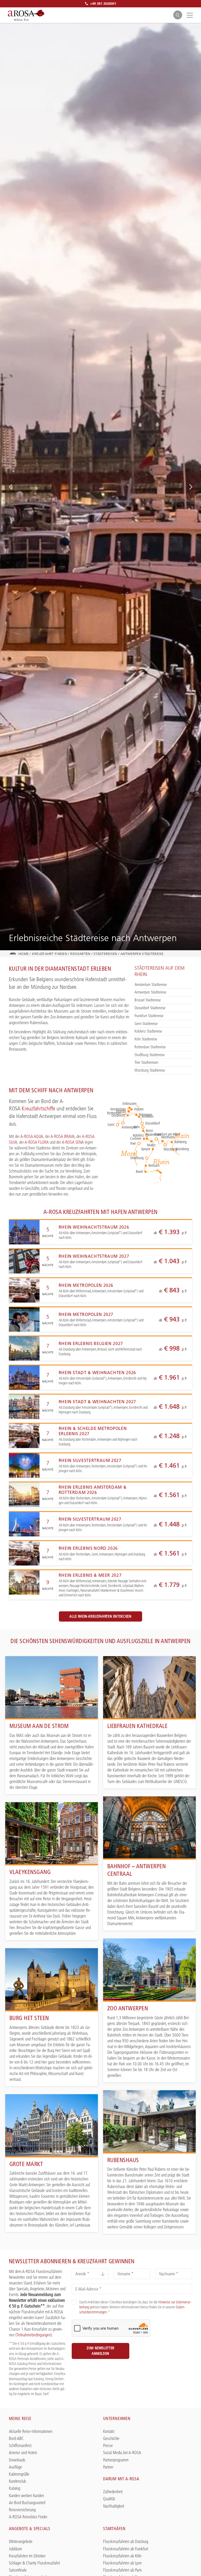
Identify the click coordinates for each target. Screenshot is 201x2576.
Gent (111, 1125)
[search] (178, 15)
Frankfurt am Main (169, 1134)
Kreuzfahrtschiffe (38, 1108)
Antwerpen (130, 1124)
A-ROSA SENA (73, 1142)
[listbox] (90, 2274)
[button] (10, 487)
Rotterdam (114, 1113)
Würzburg (172, 1146)
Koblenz (138, 1135)
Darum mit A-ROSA (121, 2479)
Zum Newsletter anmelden (100, 2351)
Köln (137, 1127)
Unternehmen (117, 2418)
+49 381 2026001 (103, 3)
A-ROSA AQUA (32, 1136)
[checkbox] (74, 2302)
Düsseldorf (149, 1123)
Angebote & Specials (30, 2529)
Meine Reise (20, 2418)
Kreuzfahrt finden (49, 954)
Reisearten (80, 954)
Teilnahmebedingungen (34, 2335)
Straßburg (136, 1158)
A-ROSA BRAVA (63, 1136)
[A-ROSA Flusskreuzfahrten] (26, 15)
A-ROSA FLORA (37, 1142)
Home (23, 954)
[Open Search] (178, 15)
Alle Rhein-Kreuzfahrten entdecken (100, 1616)
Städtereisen (105, 954)
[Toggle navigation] (189, 15)
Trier (133, 1143)
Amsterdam (118, 1109)
